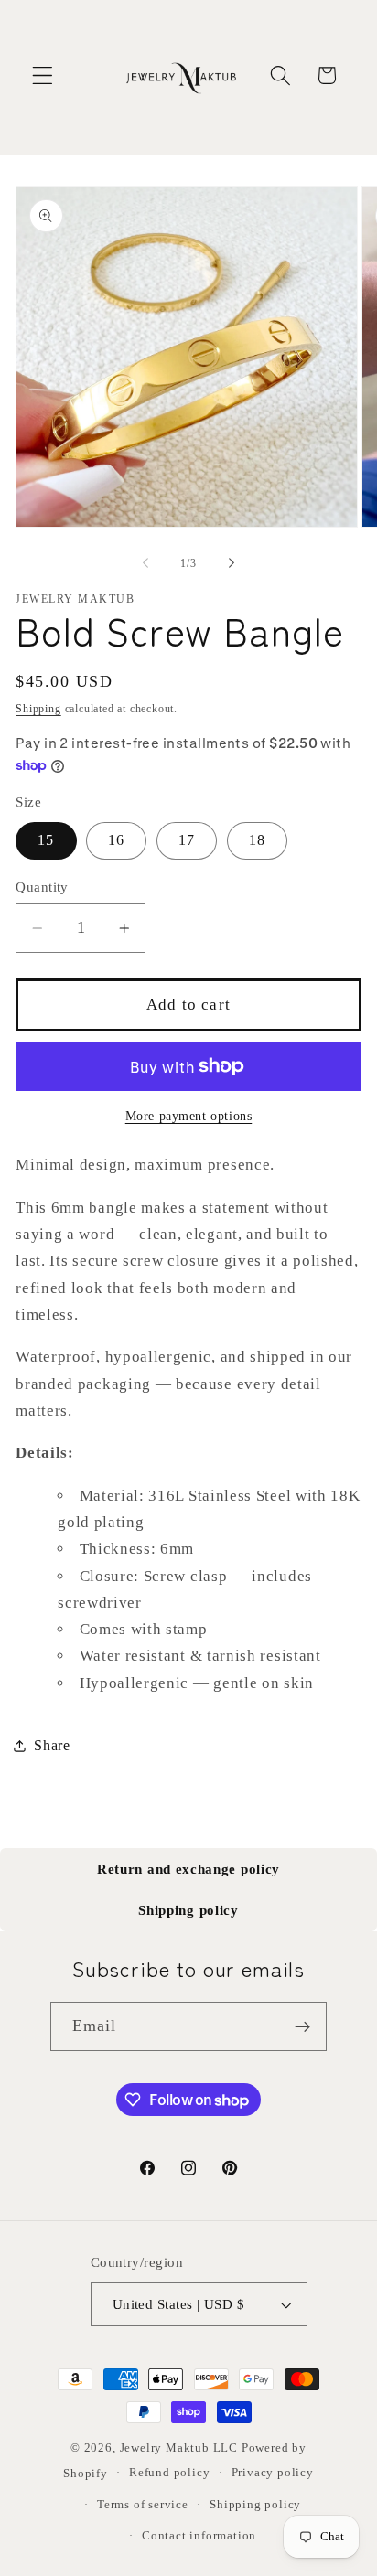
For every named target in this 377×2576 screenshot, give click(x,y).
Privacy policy (273, 2473)
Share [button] (52, 1745)
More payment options (189, 1116)
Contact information (199, 2536)
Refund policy (169, 2473)
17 (187, 840)
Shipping (38, 709)
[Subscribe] (303, 2026)
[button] (43, 75)
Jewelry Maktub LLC (179, 2448)
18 (257, 840)
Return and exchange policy (188, 1869)
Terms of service (143, 2505)
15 (46, 840)
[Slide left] (145, 563)
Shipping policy (188, 1910)
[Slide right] (232, 563)
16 (116, 840)
